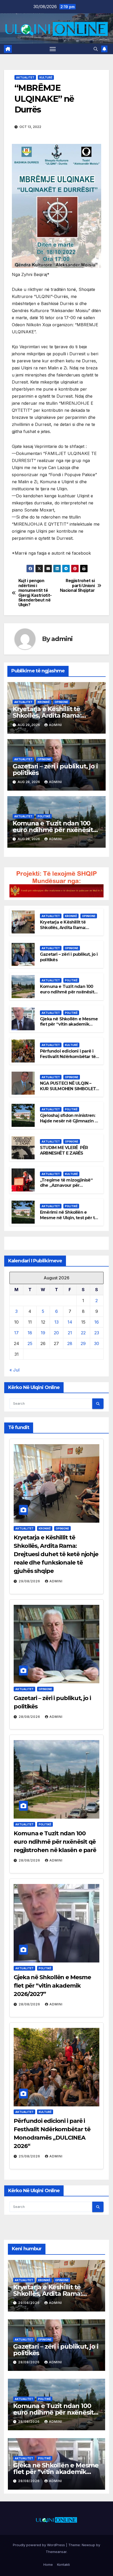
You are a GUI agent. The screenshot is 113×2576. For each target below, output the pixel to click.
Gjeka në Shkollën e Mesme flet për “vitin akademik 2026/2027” (69, 1024)
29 (83, 1343)
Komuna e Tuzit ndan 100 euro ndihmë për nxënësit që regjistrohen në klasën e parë (68, 995)
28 (70, 1343)
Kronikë (44, 702)
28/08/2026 (30, 1717)
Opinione (61, 702)
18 (30, 1333)
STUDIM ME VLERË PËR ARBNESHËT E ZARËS (64, 1150)
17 (16, 1333)
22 (83, 1333)
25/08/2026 (30, 2156)
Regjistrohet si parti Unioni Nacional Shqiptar (77, 586)
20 (56, 1333)
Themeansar (56, 2552)
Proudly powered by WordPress (39, 2545)
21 (70, 1333)
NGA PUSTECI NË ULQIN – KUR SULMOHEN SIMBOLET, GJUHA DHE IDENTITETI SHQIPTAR (68, 1091)
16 (97, 1322)
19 (43, 1333)
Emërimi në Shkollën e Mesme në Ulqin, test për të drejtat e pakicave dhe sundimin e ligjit (69, 1220)
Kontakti (63, 2564)
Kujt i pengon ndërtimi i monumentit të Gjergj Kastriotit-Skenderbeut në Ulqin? (35, 593)
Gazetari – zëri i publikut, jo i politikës (55, 769)
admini (62, 639)
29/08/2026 (30, 1581)
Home (48, 2564)
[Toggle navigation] (53, 49)
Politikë (44, 816)
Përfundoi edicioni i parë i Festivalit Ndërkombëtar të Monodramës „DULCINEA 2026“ (68, 1059)
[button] (96, 49)
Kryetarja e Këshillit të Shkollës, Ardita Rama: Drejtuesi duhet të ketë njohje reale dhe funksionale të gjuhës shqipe (56, 1554)
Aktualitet (25, 77)
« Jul (14, 1370)
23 (97, 1333)
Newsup (88, 2545)
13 (56, 1322)
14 (70, 1322)
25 (30, 1343)
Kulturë (46, 77)
